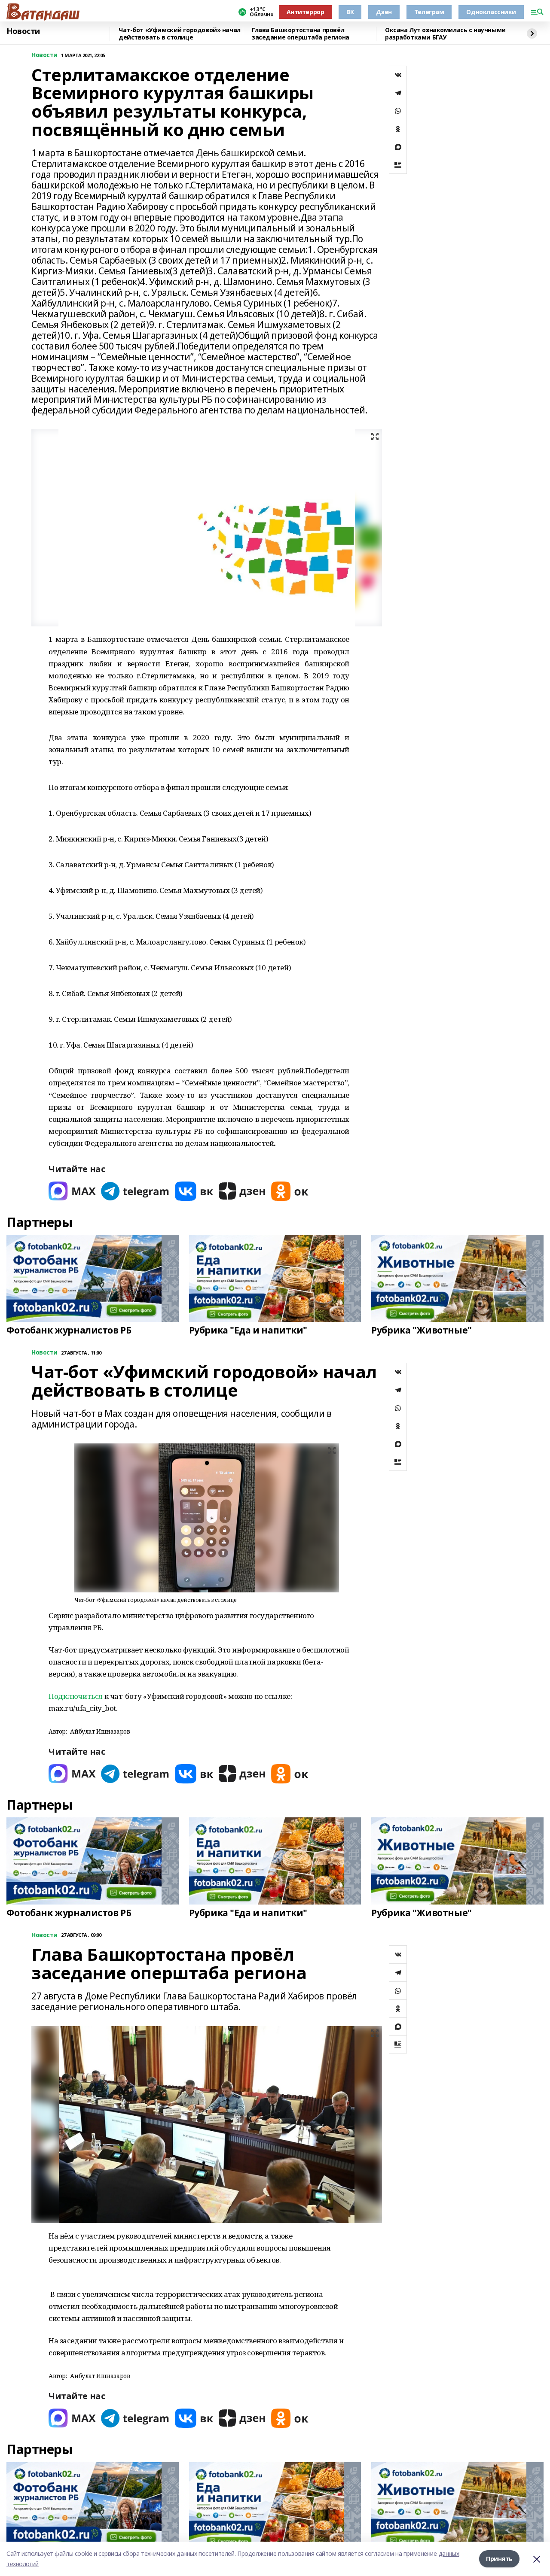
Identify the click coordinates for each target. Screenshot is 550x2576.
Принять (499, 2559)
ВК (350, 12)
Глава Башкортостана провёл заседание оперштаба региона (301, 34)
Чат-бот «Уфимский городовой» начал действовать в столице (180, 34)
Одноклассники (491, 12)
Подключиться (76, 1696)
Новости (23, 31)
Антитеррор (306, 12)
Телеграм (429, 12)
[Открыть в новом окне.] (72, 1191)
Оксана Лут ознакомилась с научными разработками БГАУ (445, 34)
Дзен (384, 12)
